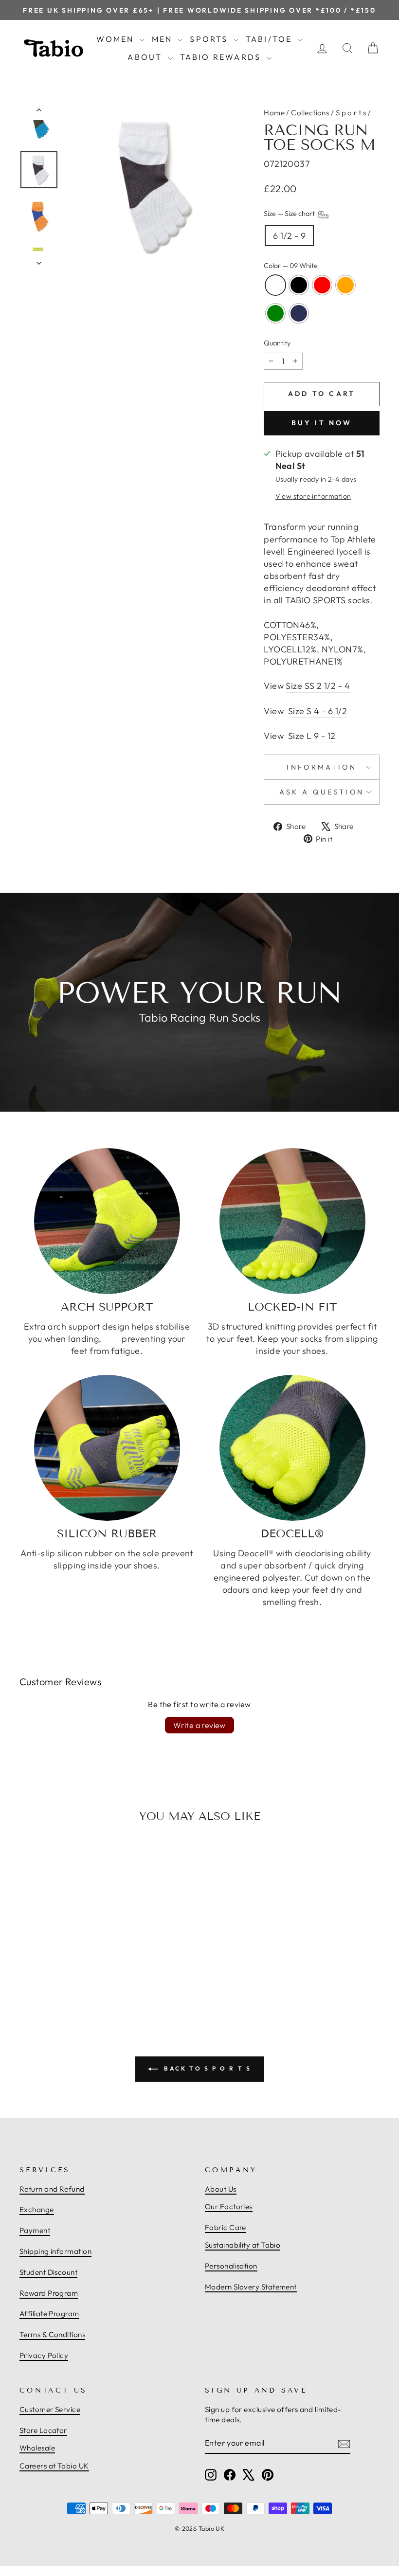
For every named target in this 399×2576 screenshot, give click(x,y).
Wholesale (37, 2448)
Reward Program (49, 2293)
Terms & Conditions (52, 2334)
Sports (210, 39)
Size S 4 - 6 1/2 (317, 711)
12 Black (299, 285)
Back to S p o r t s (207, 2068)
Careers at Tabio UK (54, 2466)
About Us (221, 2189)
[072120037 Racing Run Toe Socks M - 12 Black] (44, 1976)
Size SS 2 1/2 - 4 (318, 686)
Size (290, 214)
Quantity (277, 343)
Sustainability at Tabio (243, 2245)
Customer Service (50, 2409)
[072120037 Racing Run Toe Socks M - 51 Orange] (66, 1976)
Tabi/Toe (271, 39)
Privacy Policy (44, 2355)
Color (291, 266)
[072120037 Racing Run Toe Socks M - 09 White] (34, 1976)
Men (164, 39)
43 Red (322, 285)
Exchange (37, 2209)
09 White (275, 285)
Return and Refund (52, 2189)
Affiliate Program (49, 2314)
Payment (35, 2230)
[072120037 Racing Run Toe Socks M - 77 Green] (76, 1976)
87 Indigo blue (299, 313)
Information (322, 767)
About (146, 57)
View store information (313, 496)
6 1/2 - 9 (289, 236)
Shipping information (55, 2251)
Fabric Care (226, 2227)
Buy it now (322, 423)
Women (117, 39)
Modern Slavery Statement (251, 2287)
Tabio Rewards (222, 57)
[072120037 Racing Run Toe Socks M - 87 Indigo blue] (87, 1976)
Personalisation (231, 2266)
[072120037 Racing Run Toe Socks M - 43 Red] (55, 1976)
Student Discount (48, 2272)
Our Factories (229, 2207)
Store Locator (43, 2430)
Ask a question (322, 792)
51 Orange (345, 285)
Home (274, 113)
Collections (310, 113)
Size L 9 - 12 (312, 736)
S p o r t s (351, 113)
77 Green (275, 313)
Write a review (199, 1725)
